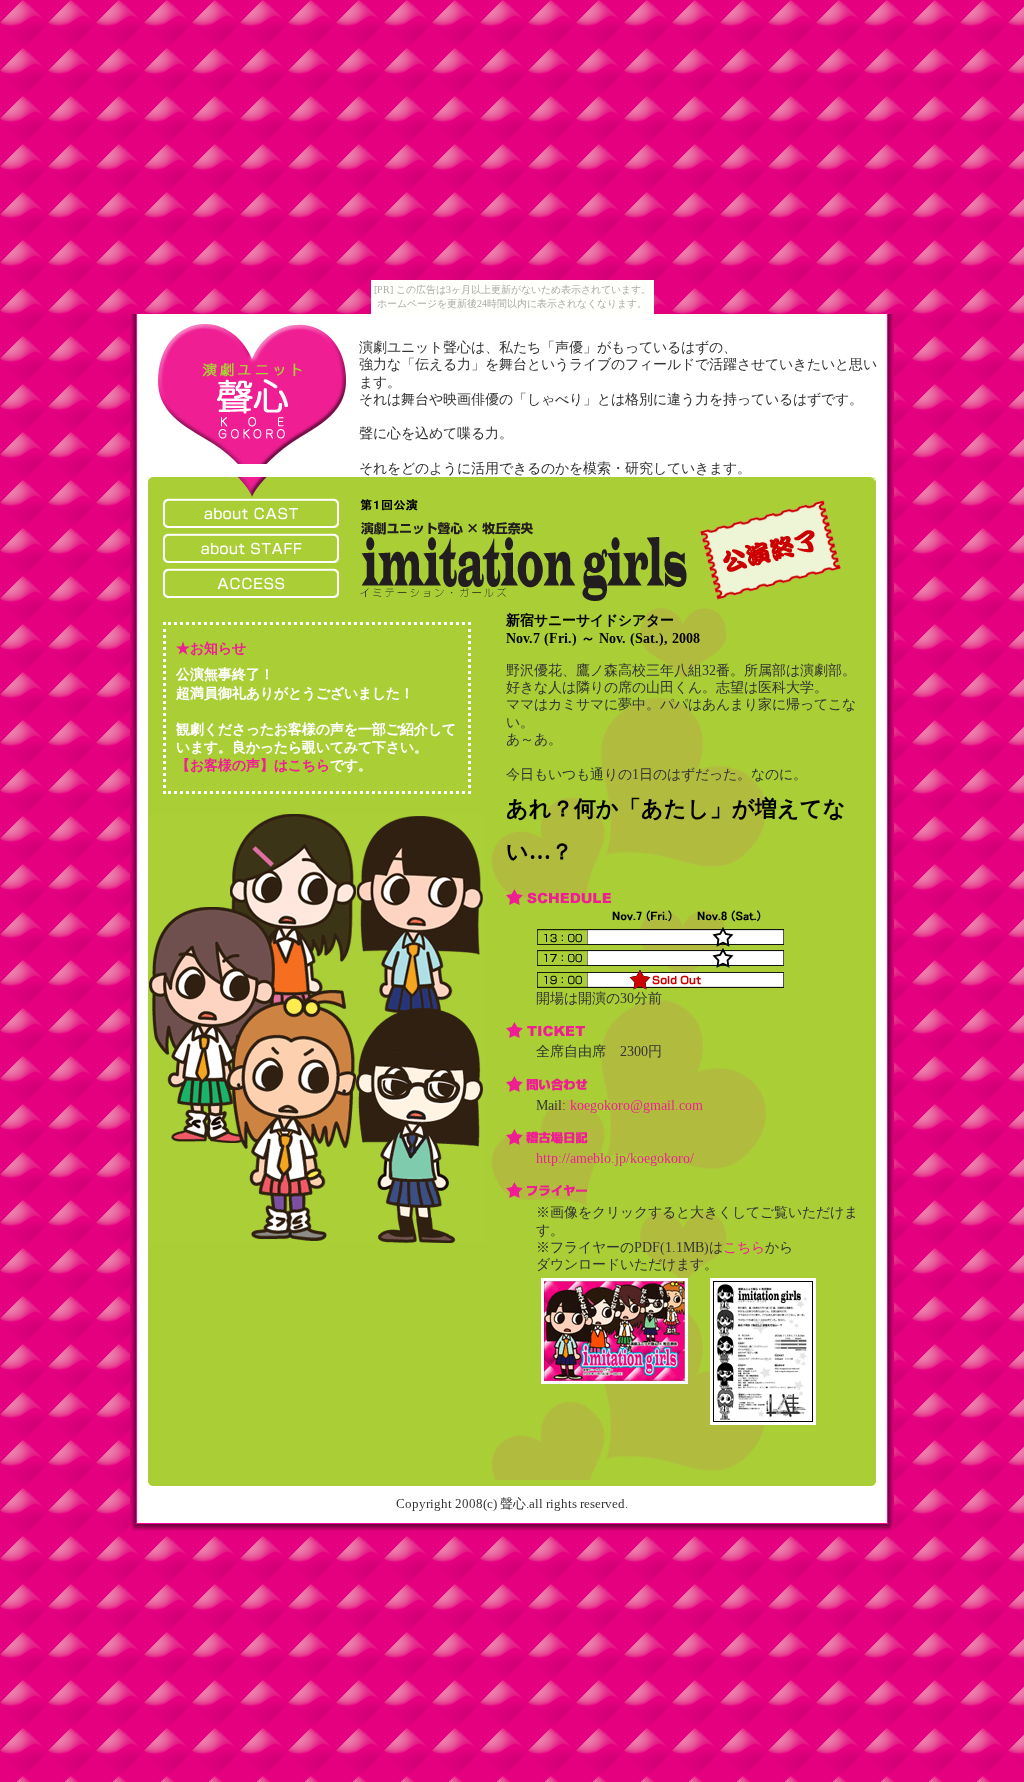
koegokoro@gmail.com (636, 1105)
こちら (744, 1247)
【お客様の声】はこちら (253, 765)
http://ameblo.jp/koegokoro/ (615, 1158)
